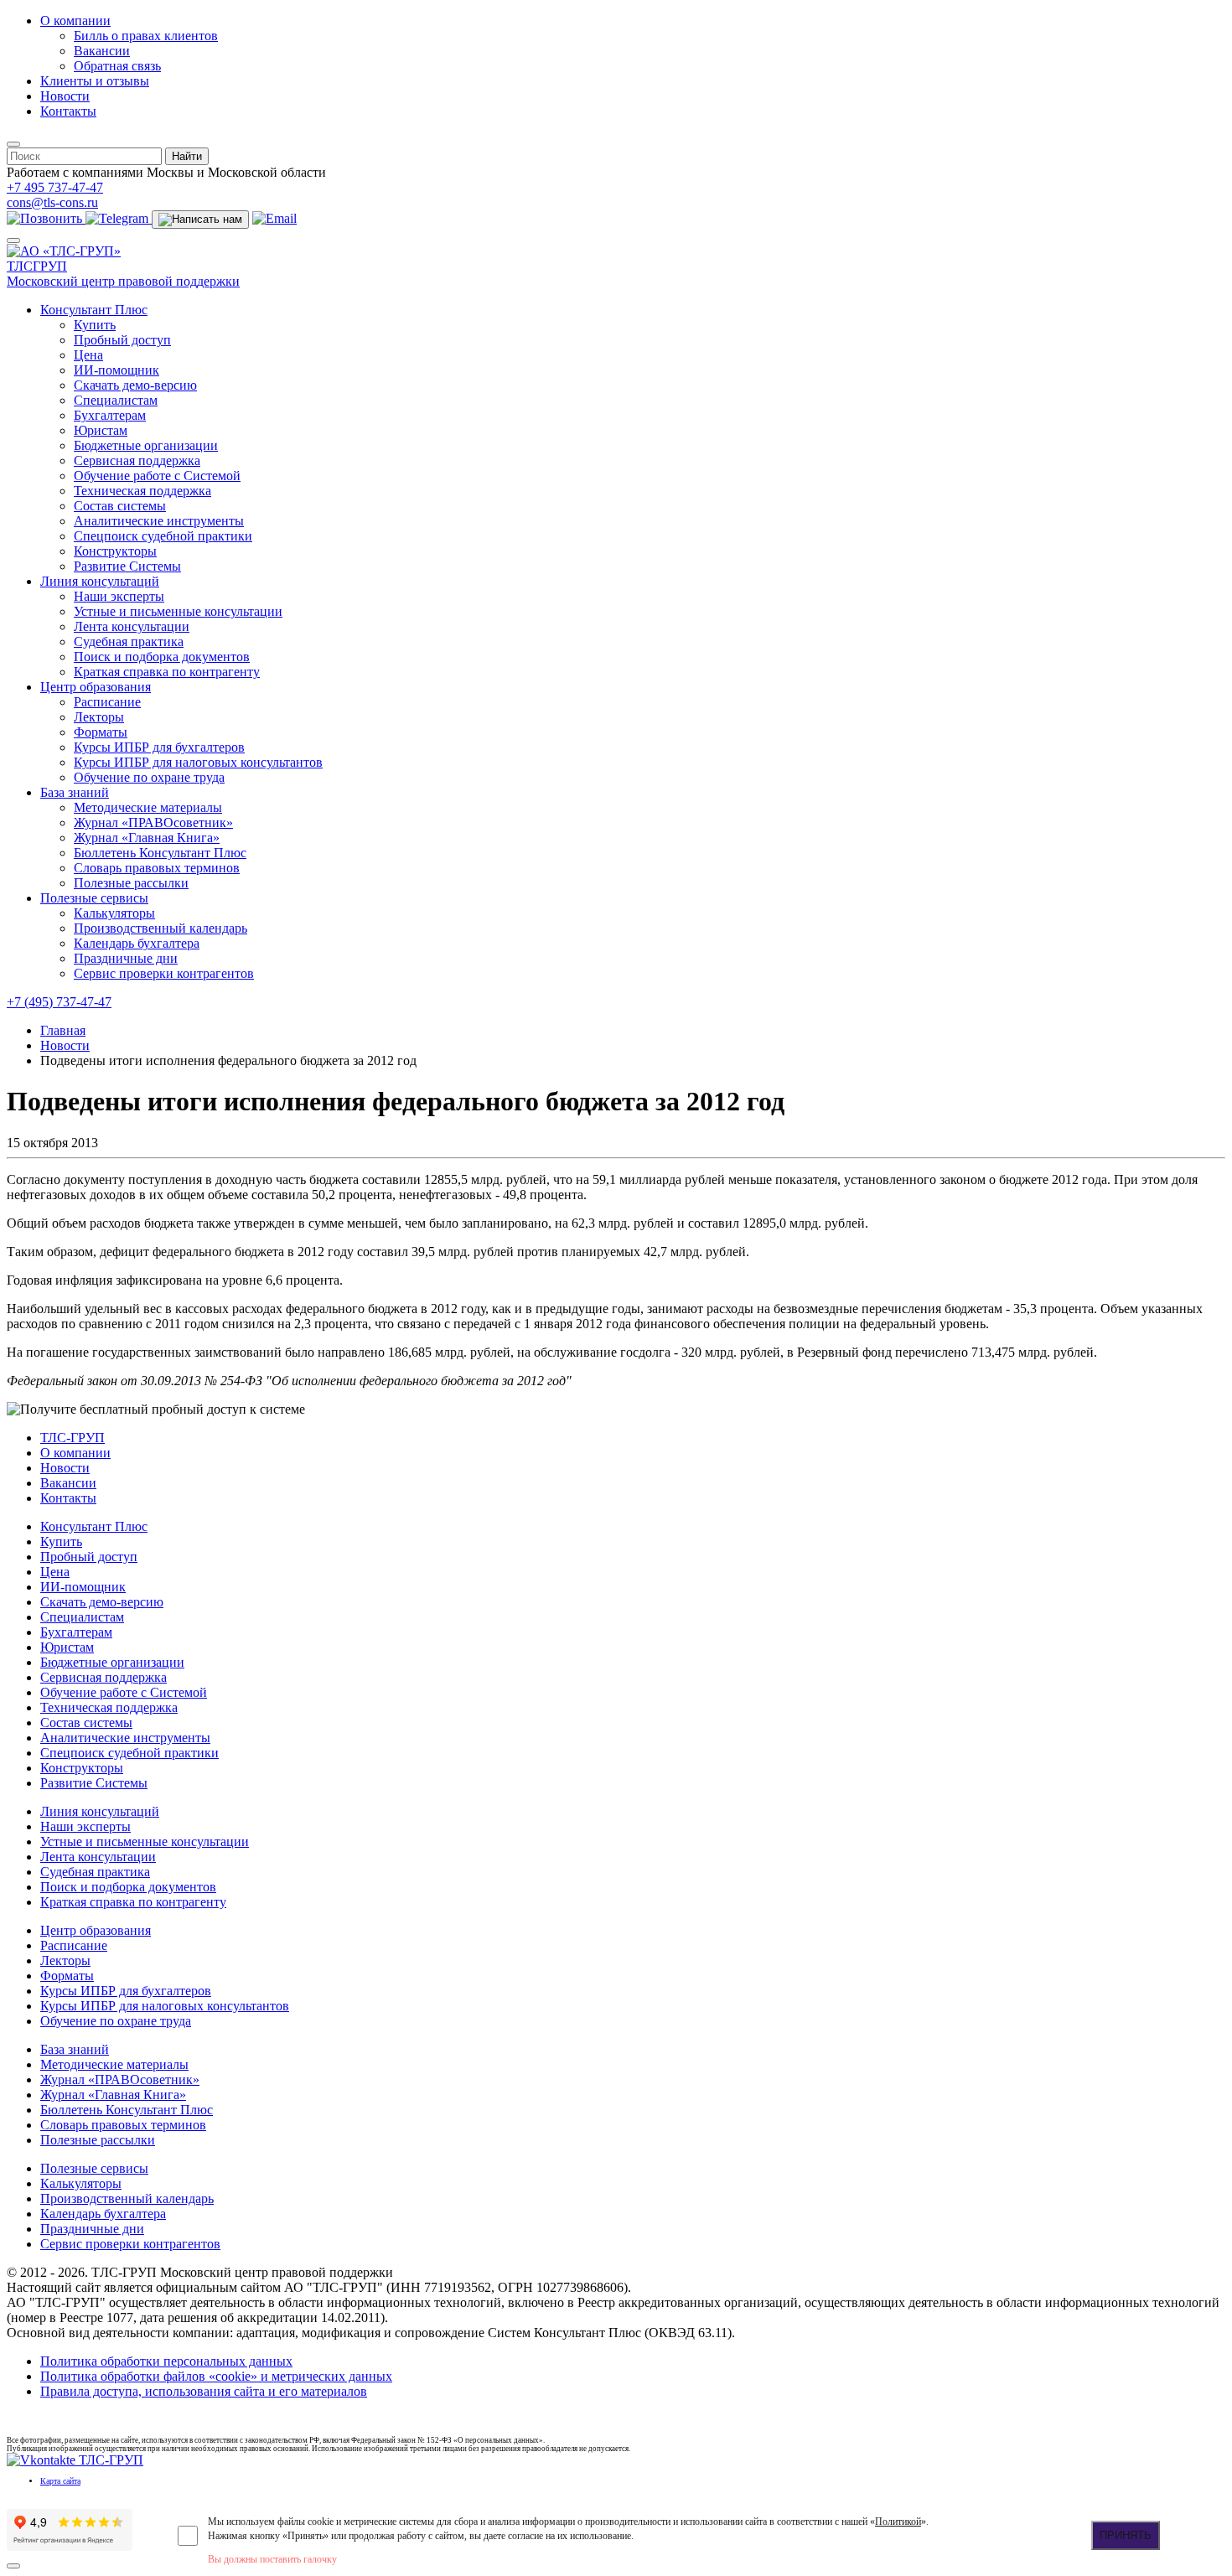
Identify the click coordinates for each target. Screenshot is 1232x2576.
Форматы (101, 732)
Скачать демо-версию (135, 385)
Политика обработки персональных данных (166, 2361)
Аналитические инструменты (159, 521)
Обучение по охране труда (149, 777)
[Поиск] (13, 144)
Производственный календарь (160, 928)
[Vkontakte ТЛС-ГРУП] (75, 2460)
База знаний (75, 792)
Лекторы (99, 717)
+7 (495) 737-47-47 (59, 1002)
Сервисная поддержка (137, 460)
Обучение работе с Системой (157, 476)
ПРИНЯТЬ (1126, 2535)
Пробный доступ (122, 340)
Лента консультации (132, 626)
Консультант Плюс (94, 310)
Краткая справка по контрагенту (167, 672)
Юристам (101, 430)
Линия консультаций (100, 581)
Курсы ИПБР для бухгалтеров (159, 747)
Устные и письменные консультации (178, 611)
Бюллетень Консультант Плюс (160, 853)
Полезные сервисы (94, 898)
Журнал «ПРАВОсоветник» (153, 822)
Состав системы (120, 506)
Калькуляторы (114, 913)
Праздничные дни (126, 958)
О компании (75, 21)
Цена (88, 355)
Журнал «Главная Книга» (147, 838)
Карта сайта (60, 2481)
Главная (63, 1030)
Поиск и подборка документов (162, 657)
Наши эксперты (119, 596)
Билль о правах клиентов (146, 36)
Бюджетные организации (146, 445)
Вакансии (102, 51)
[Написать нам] (200, 220)
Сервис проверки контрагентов (164, 973)
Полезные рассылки (131, 883)
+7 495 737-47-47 (55, 187)
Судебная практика (129, 641)
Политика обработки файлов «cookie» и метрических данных (216, 2376)
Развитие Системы (127, 566)
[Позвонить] (46, 218)
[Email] (274, 218)
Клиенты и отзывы (95, 81)
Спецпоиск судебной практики (163, 536)
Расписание (107, 702)
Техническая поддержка (142, 491)
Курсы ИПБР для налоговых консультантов (198, 762)
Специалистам (116, 400)
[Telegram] (119, 218)
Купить (95, 325)
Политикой (898, 2522)
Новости (65, 96)
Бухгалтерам (110, 415)
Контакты (68, 111)
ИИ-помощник (116, 370)
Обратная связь (117, 66)
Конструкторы (115, 551)
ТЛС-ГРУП (72, 1438)
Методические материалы (148, 807)
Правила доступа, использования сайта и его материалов (204, 2391)
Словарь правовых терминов (157, 868)
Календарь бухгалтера (137, 943)
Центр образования (96, 687)
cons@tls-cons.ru (52, 202)
